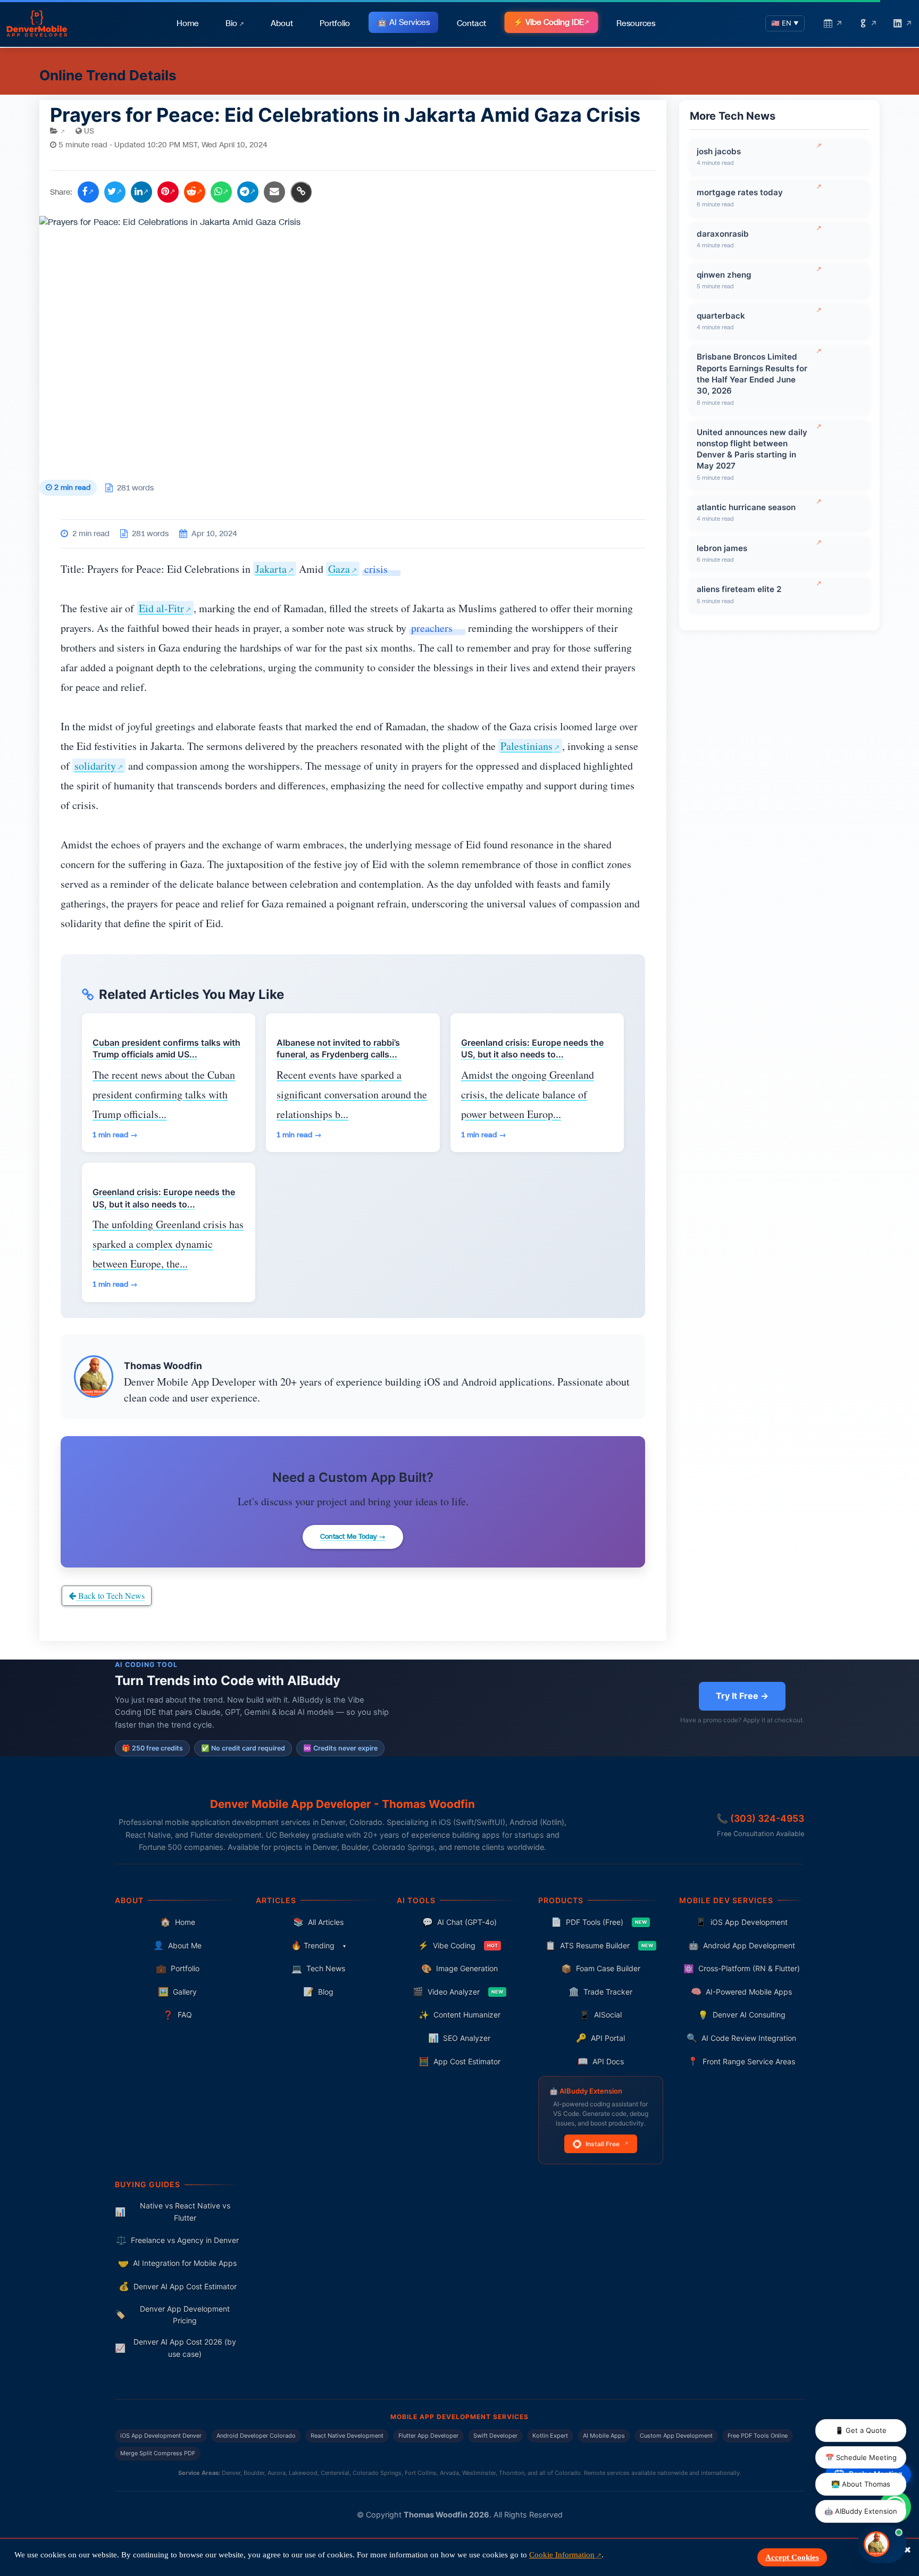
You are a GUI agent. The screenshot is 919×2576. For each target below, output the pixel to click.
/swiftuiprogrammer (459, 1198)
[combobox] (483, 1378)
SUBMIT (460, 1491)
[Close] (659, 1087)
